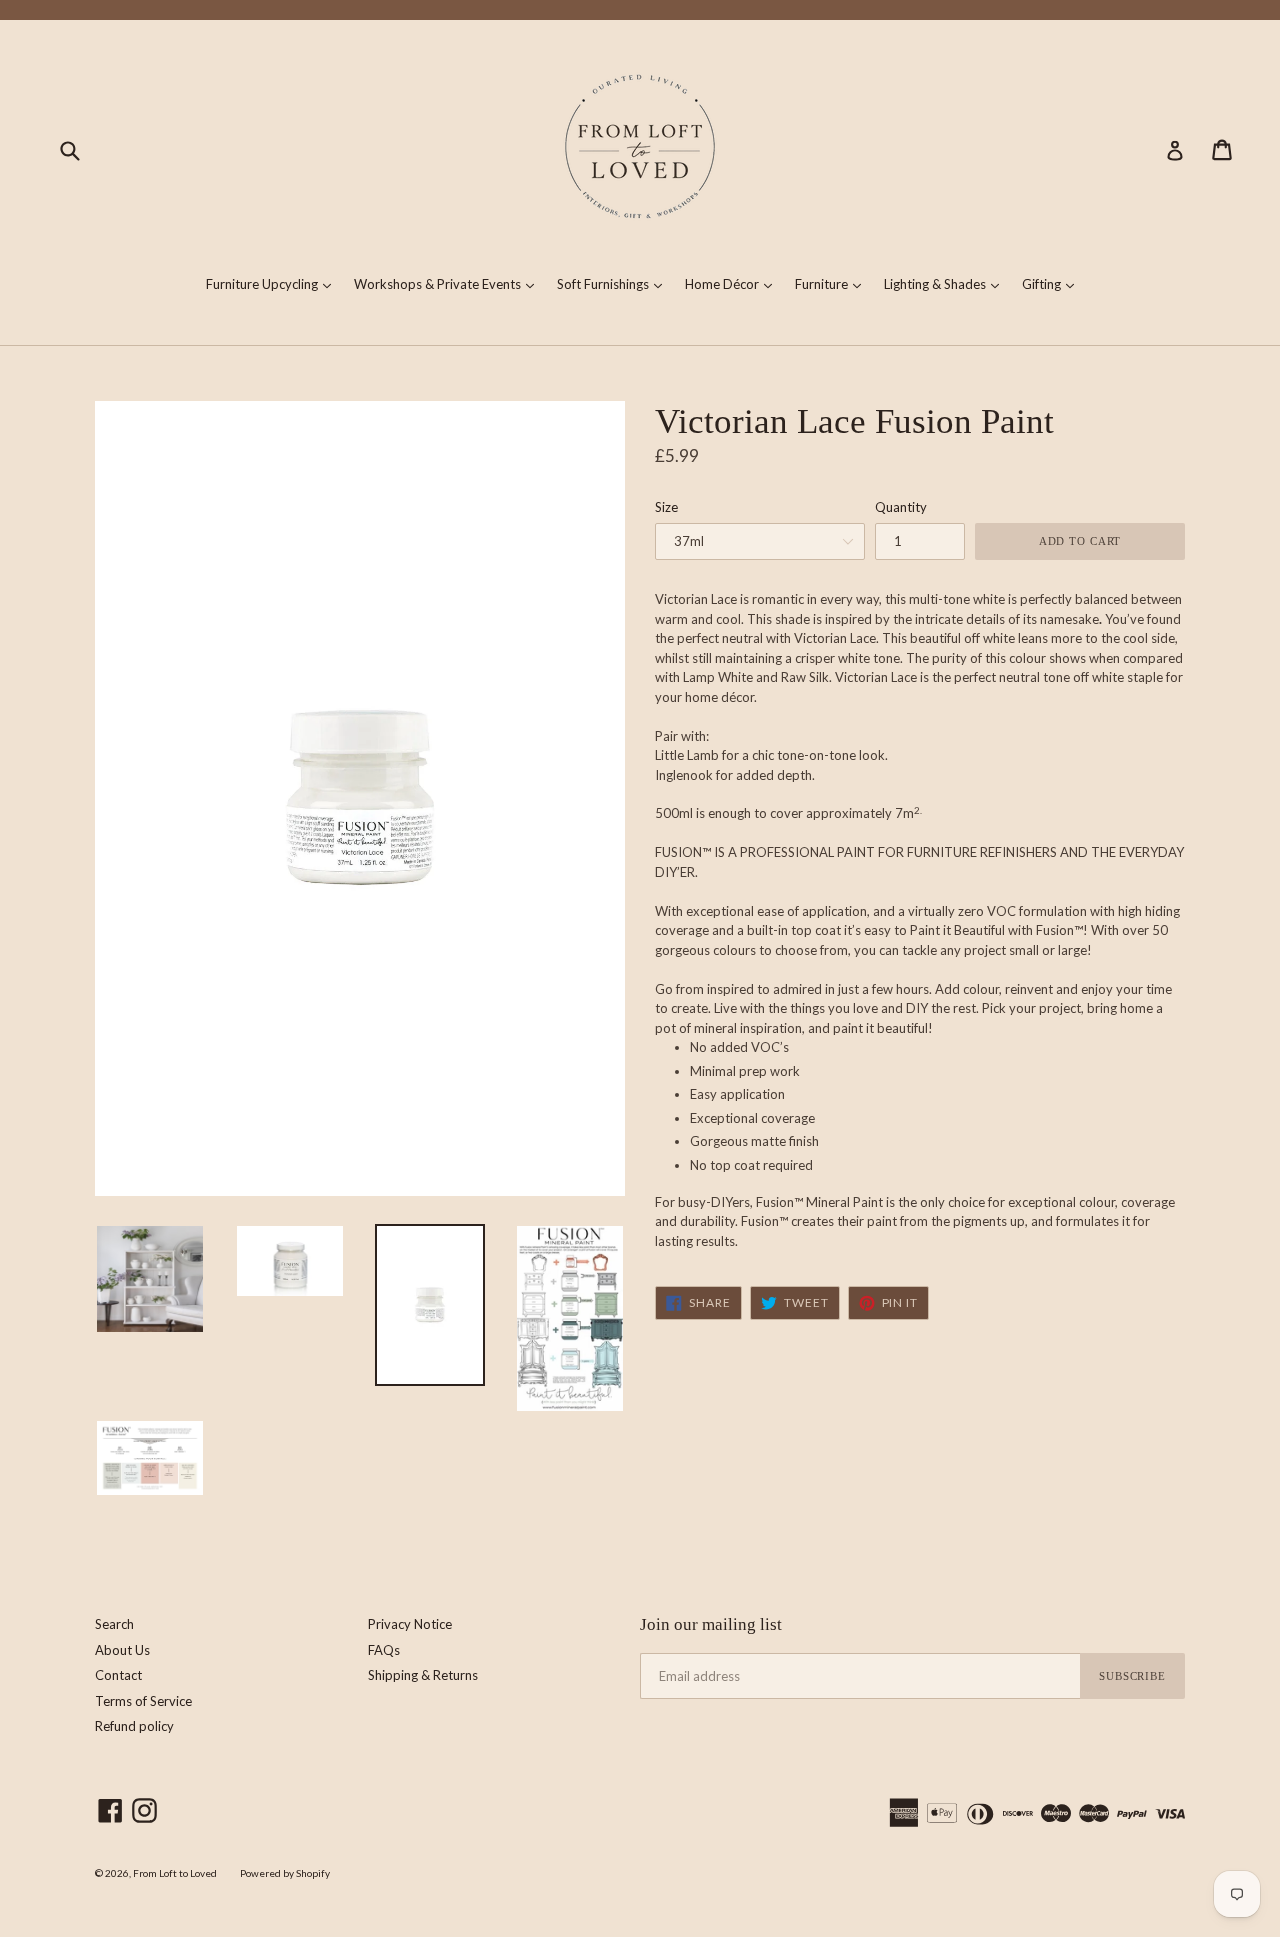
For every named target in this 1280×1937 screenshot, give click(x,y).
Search (114, 1624)
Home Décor (733, 283)
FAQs (384, 1650)
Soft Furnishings (614, 283)
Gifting (1053, 283)
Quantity (901, 507)
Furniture (833, 283)
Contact (118, 1675)
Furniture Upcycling (273, 283)
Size (666, 507)
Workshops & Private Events (449, 283)
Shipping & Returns (423, 1675)
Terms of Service (143, 1701)
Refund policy (134, 1726)
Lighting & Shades (946, 283)
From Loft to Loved (175, 1873)
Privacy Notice (410, 1624)
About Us (122, 1650)
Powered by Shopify (285, 1873)
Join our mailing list (711, 1624)
